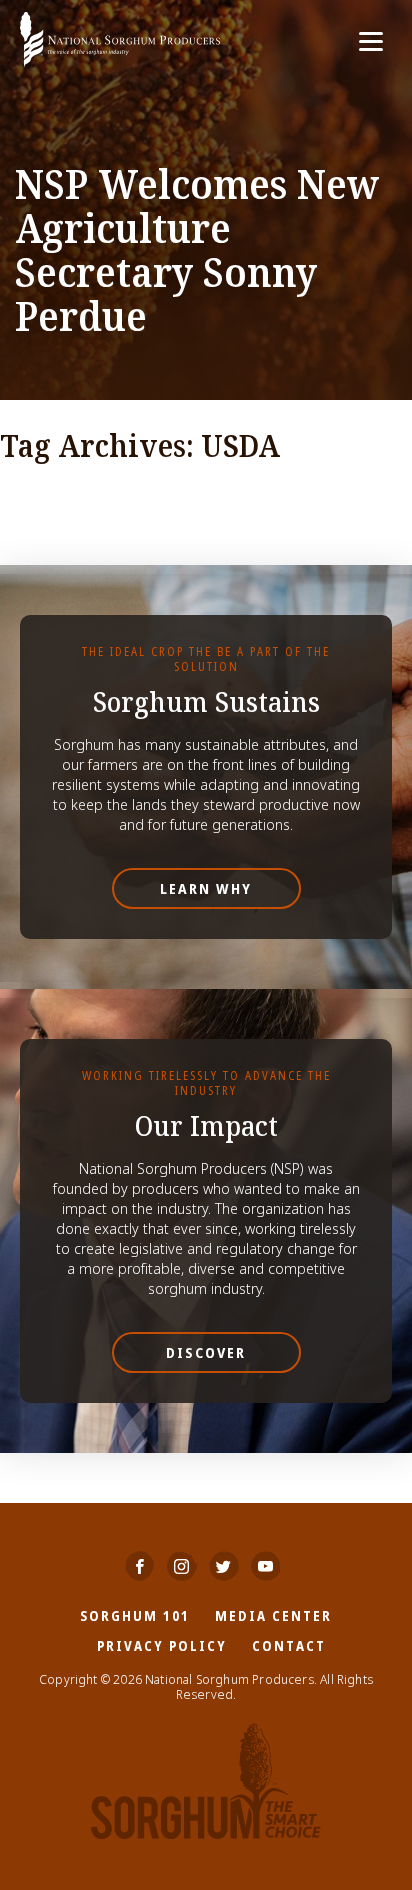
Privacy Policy (162, 1645)
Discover (206, 1352)
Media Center (273, 1615)
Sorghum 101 (135, 1615)
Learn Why (206, 888)
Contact (289, 1645)
